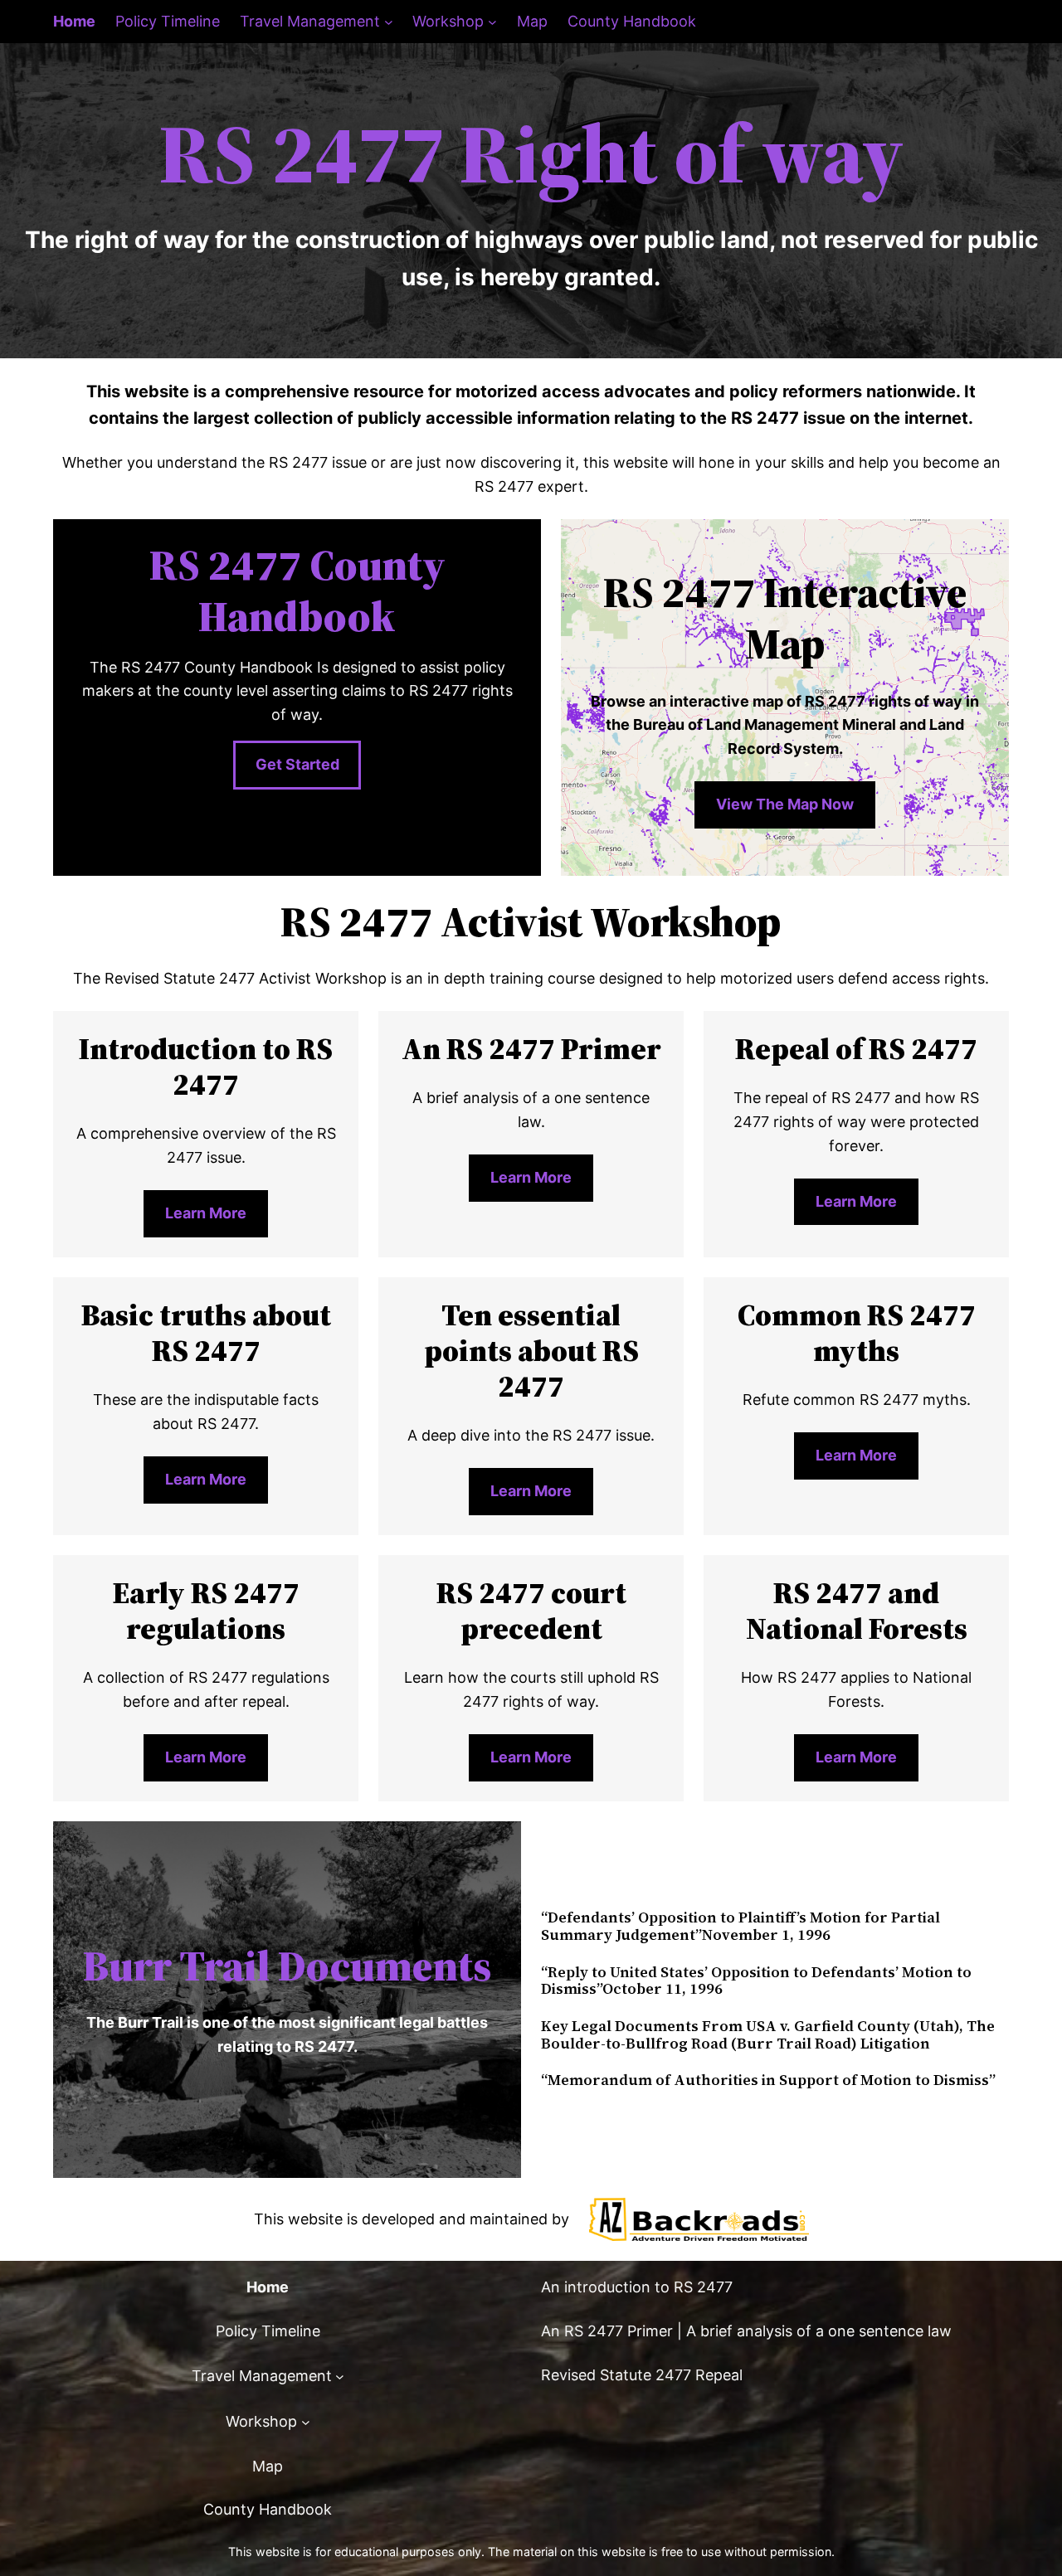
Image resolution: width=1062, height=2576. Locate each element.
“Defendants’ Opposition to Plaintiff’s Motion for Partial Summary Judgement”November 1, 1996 (740, 1926)
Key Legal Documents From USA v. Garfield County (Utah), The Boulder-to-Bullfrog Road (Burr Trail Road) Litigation (768, 2035)
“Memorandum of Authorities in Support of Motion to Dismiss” (768, 2080)
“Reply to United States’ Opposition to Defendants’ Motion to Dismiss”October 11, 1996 (756, 1981)
